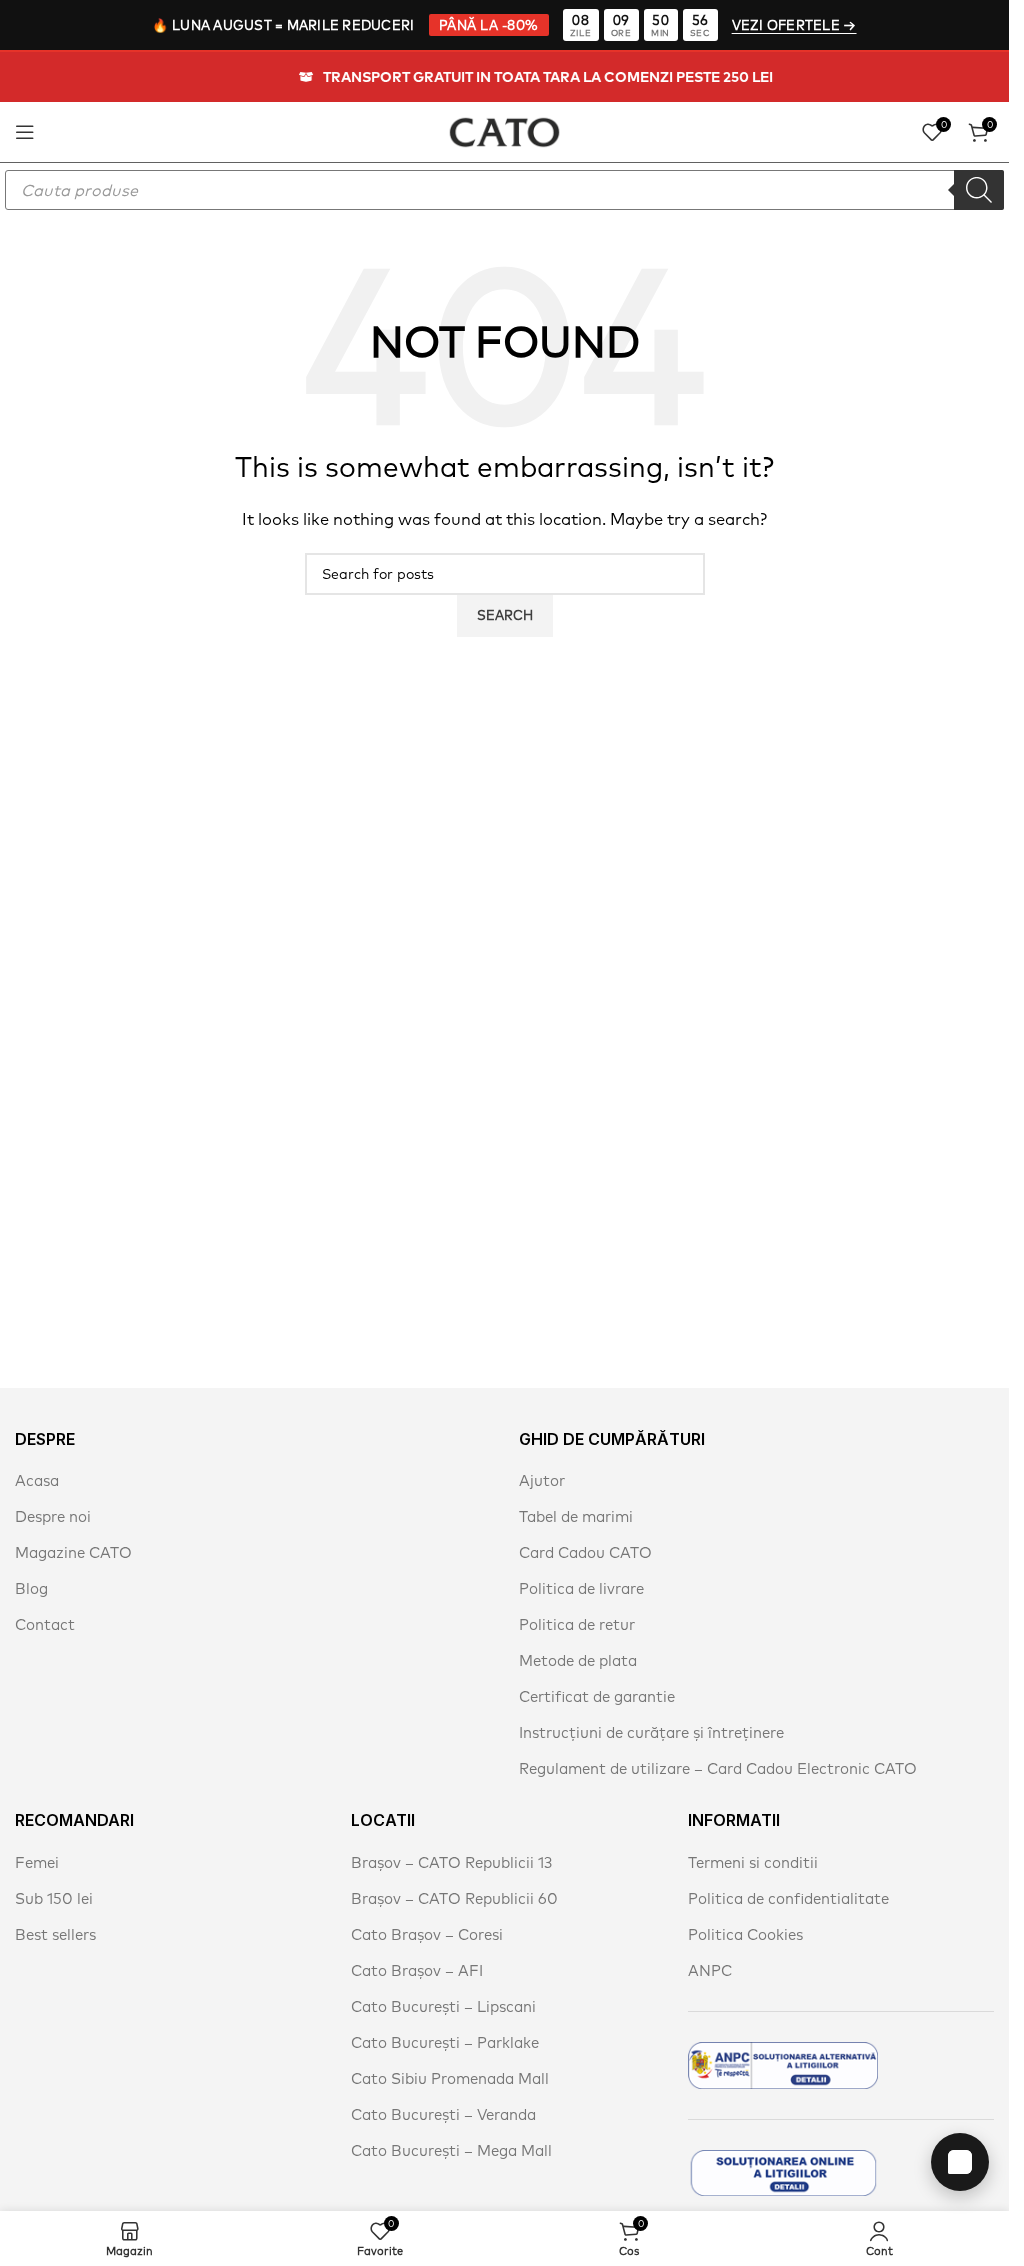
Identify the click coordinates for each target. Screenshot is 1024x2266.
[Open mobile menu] (25, 132)
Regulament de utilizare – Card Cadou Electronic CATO (718, 1768)
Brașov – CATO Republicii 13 (451, 1862)
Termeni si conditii (753, 1862)
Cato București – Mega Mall (451, 2150)
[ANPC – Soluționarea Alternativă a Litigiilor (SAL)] (783, 2065)
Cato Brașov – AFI (417, 1970)
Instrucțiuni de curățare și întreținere (651, 1732)
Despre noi (53, 1516)
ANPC (710, 1970)
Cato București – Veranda (443, 2114)
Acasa (37, 1480)
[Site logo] (504, 129)
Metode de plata (578, 1660)
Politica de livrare (581, 1588)
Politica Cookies (745, 1934)
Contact (45, 1624)
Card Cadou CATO (585, 1552)
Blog (31, 1588)
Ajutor (542, 1480)
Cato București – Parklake (445, 2042)
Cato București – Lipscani (443, 2006)
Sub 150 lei (54, 1898)
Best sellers (55, 1934)
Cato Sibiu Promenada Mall (450, 2078)
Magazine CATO (73, 1552)
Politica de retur (577, 1624)
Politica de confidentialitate (788, 1898)
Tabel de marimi (576, 1516)
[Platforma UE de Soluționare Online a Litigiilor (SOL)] (783, 2173)
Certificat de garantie (597, 1696)
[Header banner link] (504, 77)
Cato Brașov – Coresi (427, 1934)
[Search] (979, 190)
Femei (37, 1862)
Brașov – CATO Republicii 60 (454, 1898)
